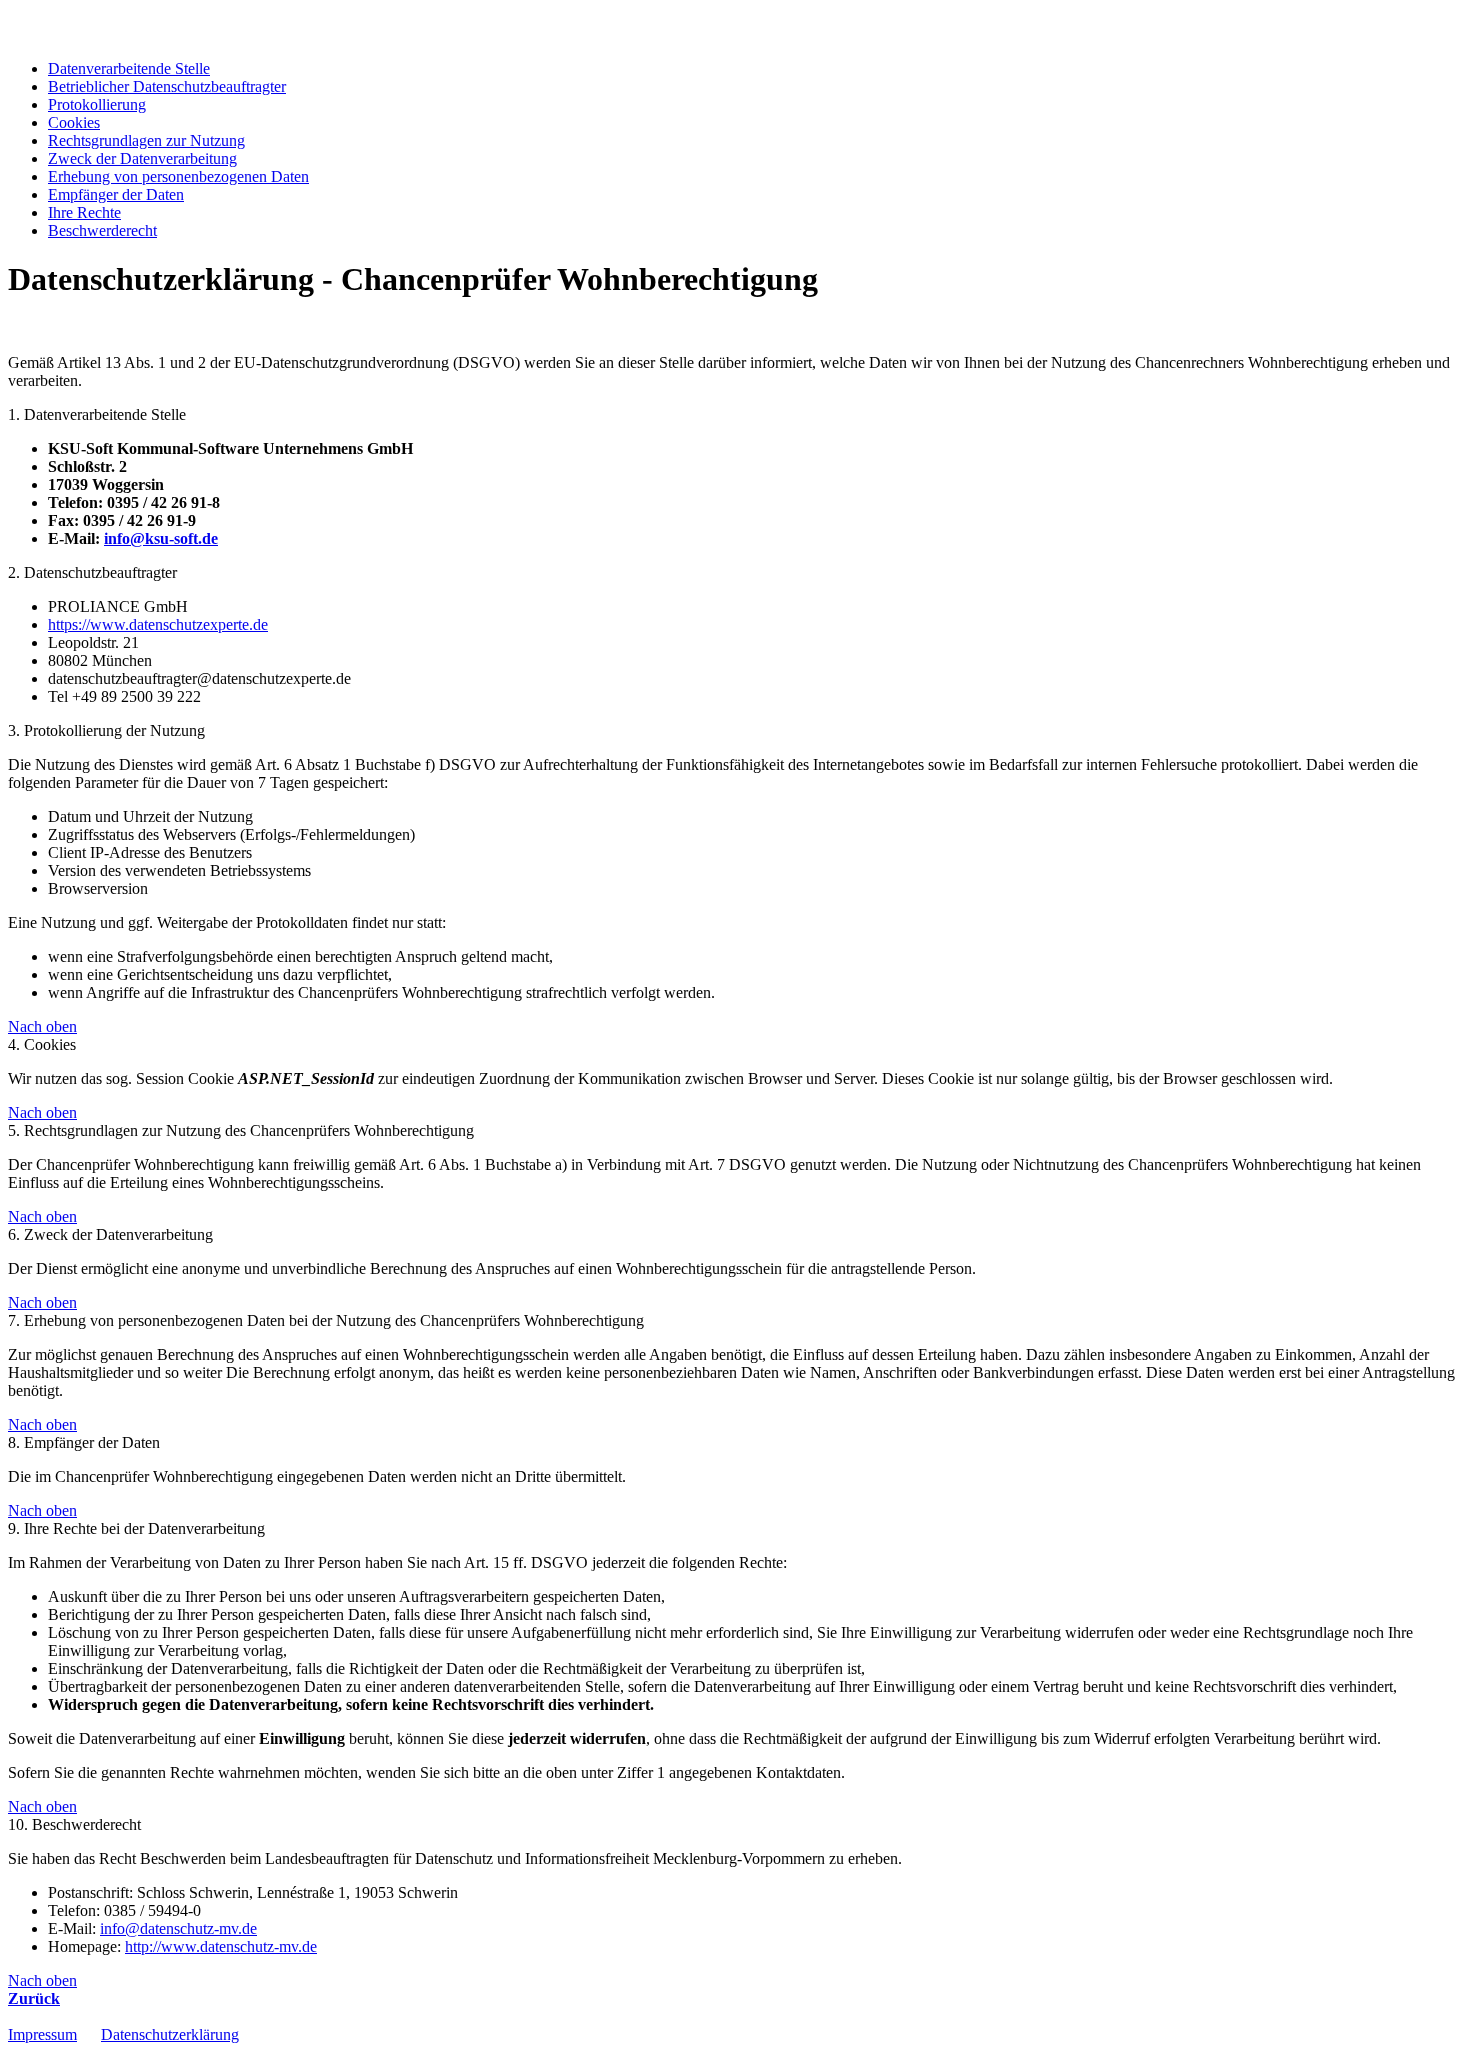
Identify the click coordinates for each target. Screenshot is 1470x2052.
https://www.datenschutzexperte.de (158, 624)
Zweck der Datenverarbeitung (142, 158)
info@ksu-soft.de (161, 538)
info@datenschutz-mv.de (178, 1928)
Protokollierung (97, 104)
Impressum (42, 2034)
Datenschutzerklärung (170, 2034)
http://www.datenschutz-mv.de (221, 1946)
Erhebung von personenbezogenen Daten (178, 176)
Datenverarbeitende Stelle (129, 68)
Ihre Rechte (84, 212)
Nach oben (42, 1026)
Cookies (74, 122)
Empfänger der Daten (116, 194)
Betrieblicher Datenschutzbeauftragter (167, 86)
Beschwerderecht (102, 230)
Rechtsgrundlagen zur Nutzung (146, 140)
